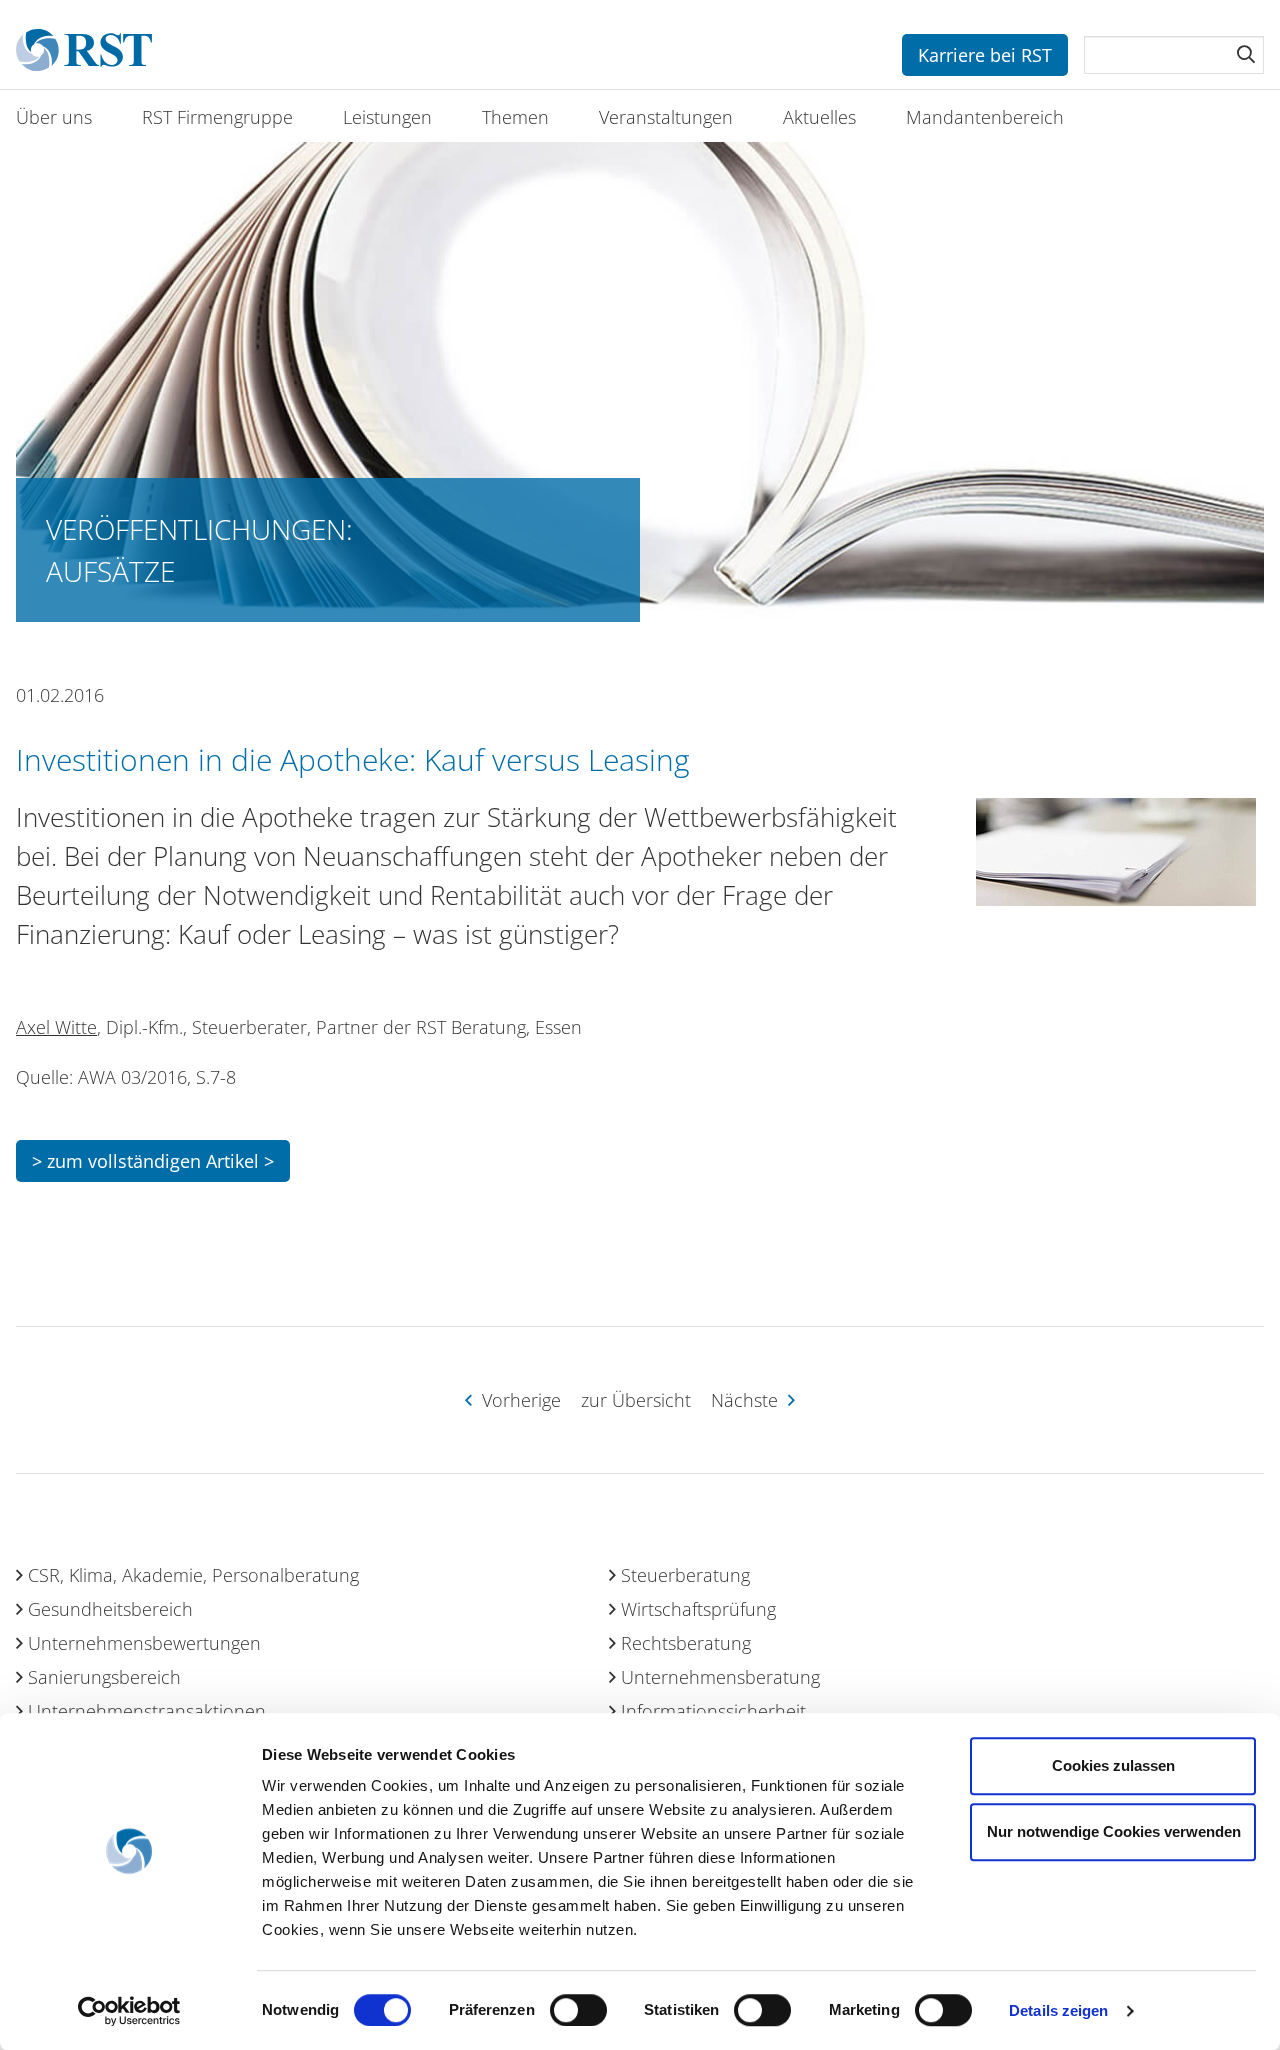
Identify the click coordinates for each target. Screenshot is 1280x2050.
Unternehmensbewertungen (144, 1643)
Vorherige (519, 1400)
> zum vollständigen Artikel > (153, 1161)
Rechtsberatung (686, 1643)
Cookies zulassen (1113, 1765)
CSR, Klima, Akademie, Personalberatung (193, 1575)
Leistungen (387, 117)
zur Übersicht (636, 1400)
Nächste (747, 1400)
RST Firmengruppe (217, 117)
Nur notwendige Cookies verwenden (1114, 1831)
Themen (515, 117)
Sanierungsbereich (104, 1677)
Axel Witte (56, 1027)
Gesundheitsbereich (110, 1609)
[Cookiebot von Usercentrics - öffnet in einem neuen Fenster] (129, 2011)
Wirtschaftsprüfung (698, 1609)
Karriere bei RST (985, 55)
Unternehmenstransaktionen (147, 1711)
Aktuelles (819, 117)
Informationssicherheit (713, 1711)
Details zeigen (1058, 2010)
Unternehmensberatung (720, 1677)
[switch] (578, 2010)
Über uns (54, 117)
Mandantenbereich (985, 117)
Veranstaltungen (666, 117)
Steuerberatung (685, 1575)
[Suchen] (1246, 54)
